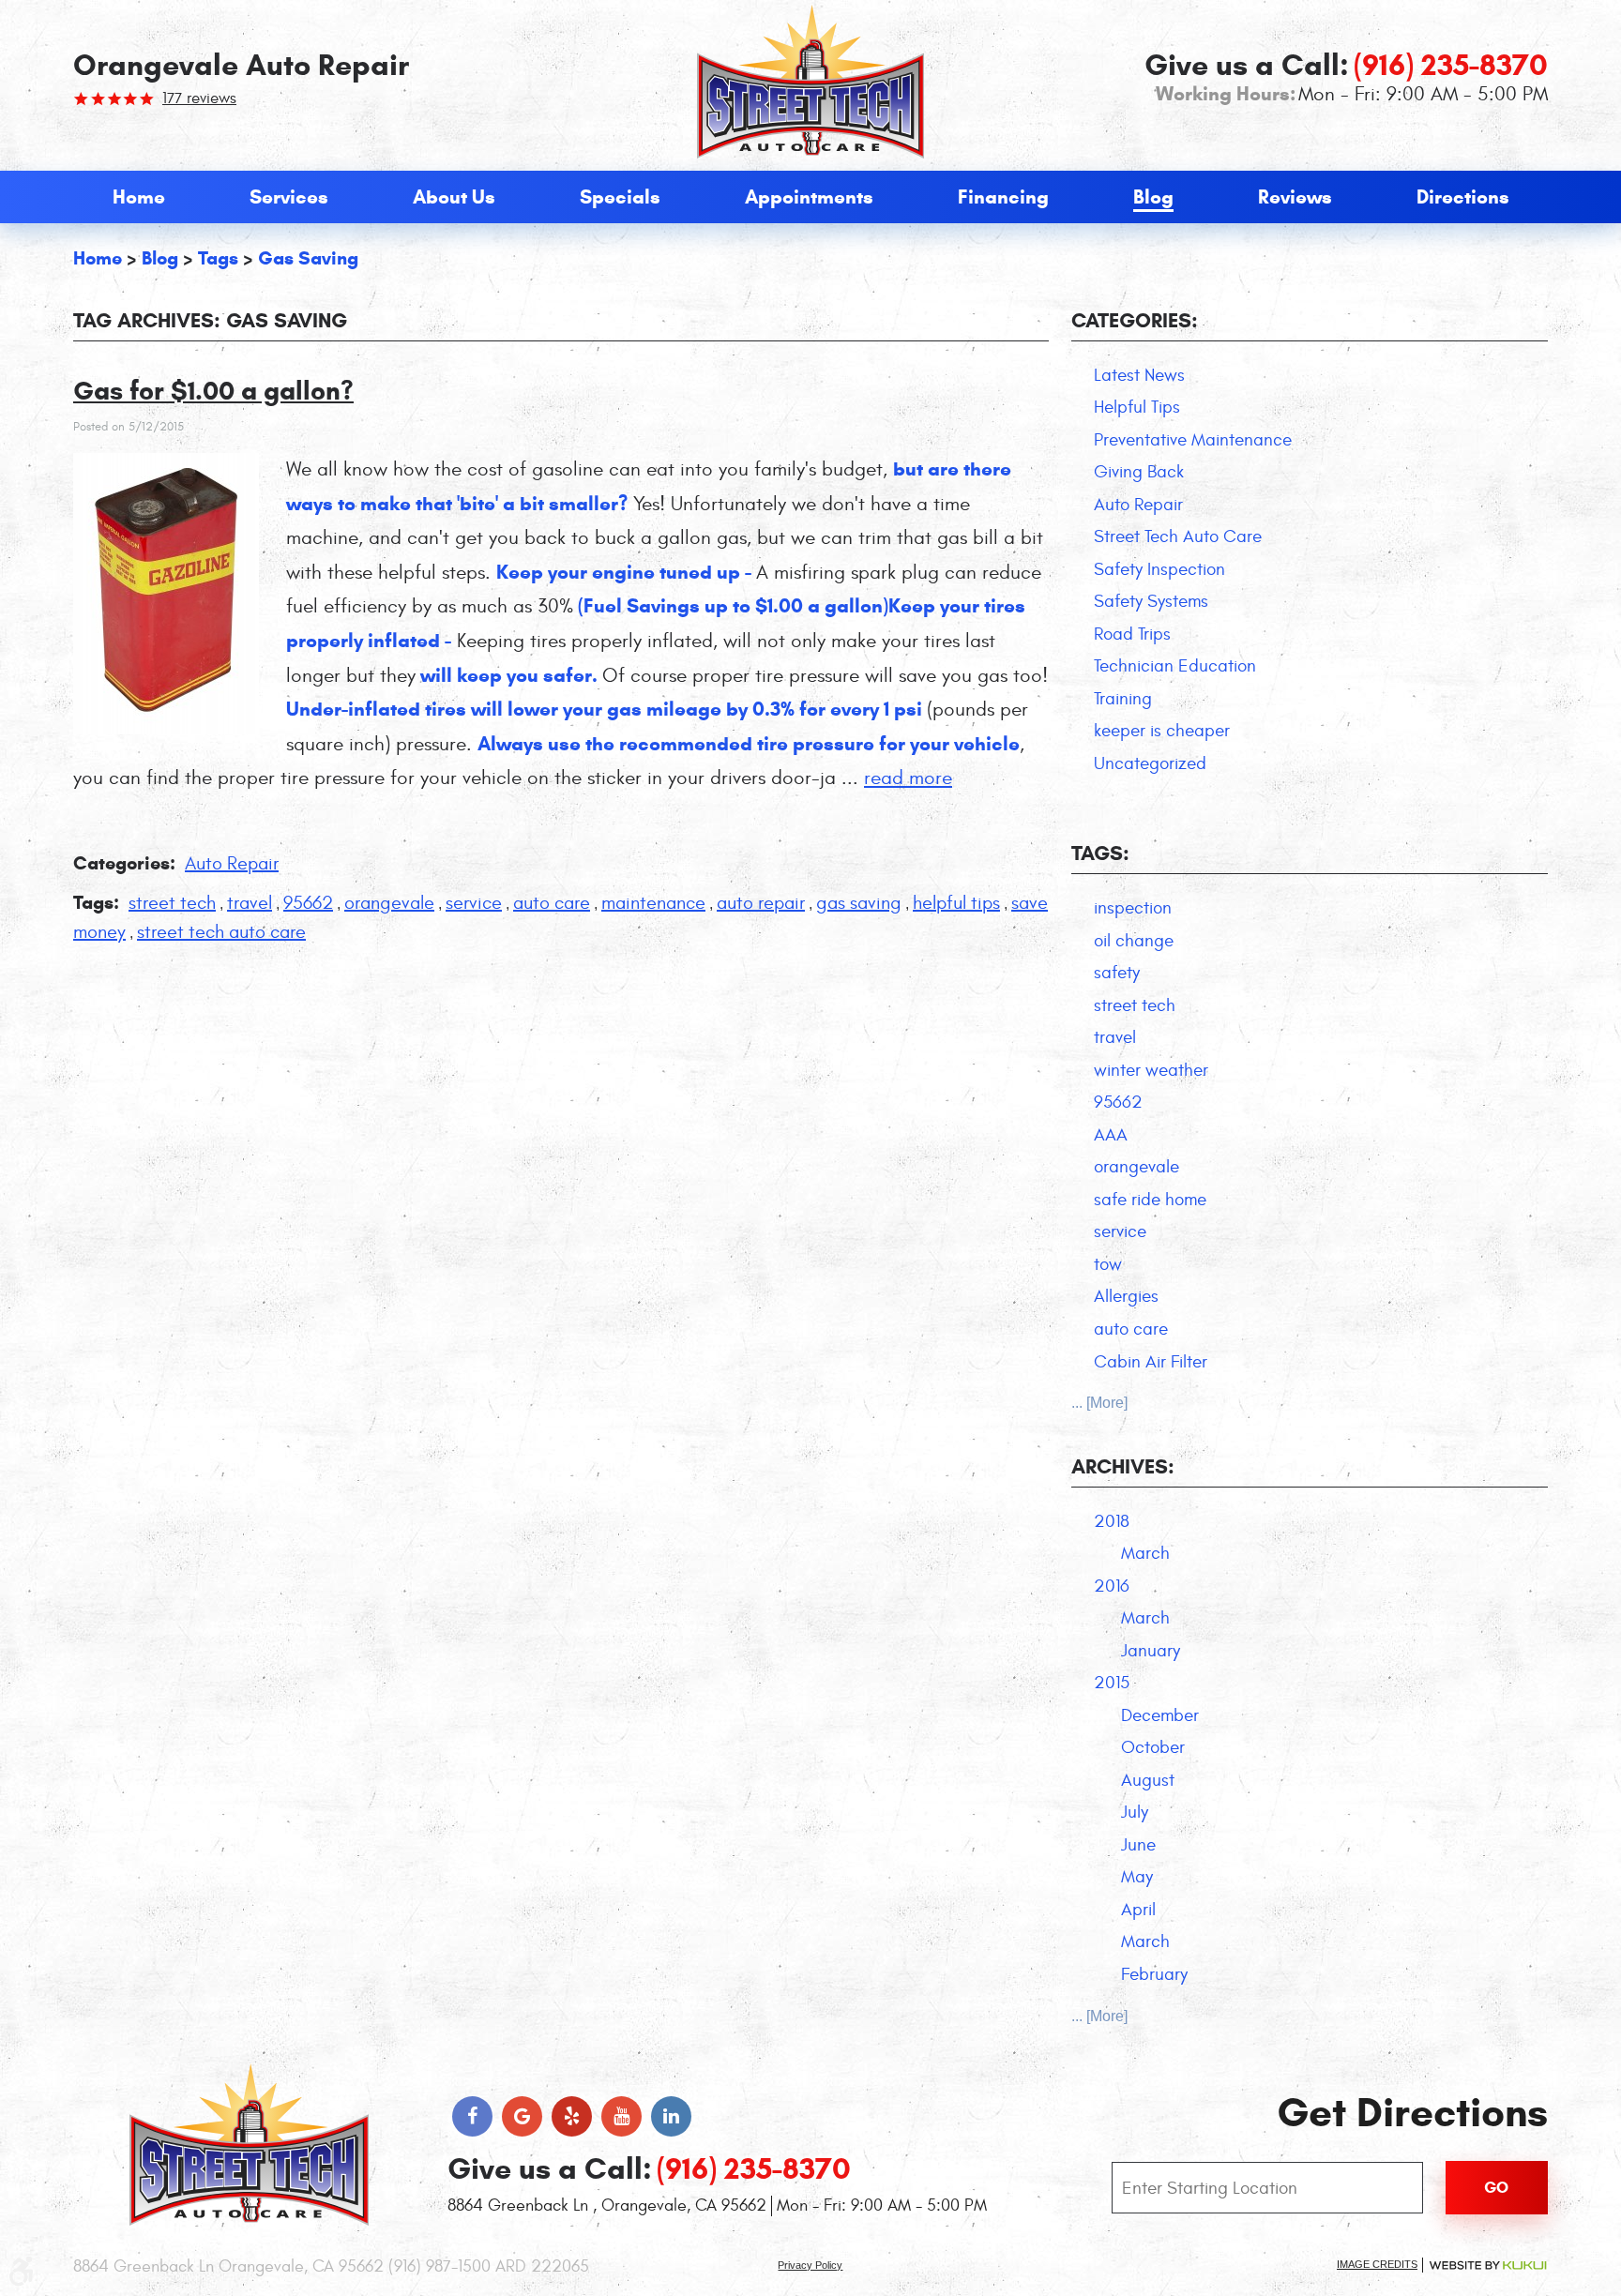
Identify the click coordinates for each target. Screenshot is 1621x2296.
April (1138, 1910)
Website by (1488, 2266)
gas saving (308, 258)
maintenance (653, 903)
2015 (1112, 1683)
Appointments (809, 197)
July (1135, 1812)
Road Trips (1132, 634)
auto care (552, 903)
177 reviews (199, 98)
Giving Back (1139, 472)
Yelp (572, 2116)
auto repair (761, 903)
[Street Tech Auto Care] (810, 82)
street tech (172, 903)
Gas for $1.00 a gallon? (213, 391)
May (1137, 1877)
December (1160, 1715)
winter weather (1151, 1070)
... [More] (1099, 1403)
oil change (1134, 941)
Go (1496, 2188)
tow (1108, 1264)
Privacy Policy (810, 2265)
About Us (454, 197)
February (1154, 1974)
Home (139, 197)
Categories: (1135, 320)
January (1151, 1651)
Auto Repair (232, 863)
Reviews (1295, 197)
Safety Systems (1151, 601)
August (1148, 1780)
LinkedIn (671, 2116)
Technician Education (1175, 666)
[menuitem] (139, 197)
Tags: (1100, 853)
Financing (1003, 197)
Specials (620, 197)
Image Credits (1377, 2264)
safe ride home (1150, 1200)
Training (1123, 699)
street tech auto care (221, 932)
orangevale (389, 903)
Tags (218, 258)
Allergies (1126, 1296)
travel (250, 903)
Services (289, 197)
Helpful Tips (1137, 407)
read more (908, 778)
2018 (1112, 1521)
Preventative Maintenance (1193, 440)
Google (522, 2116)
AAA (1111, 1135)
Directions (1463, 197)
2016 (1112, 1586)
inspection (1133, 908)
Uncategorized (1150, 763)
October (1153, 1747)
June (1138, 1845)
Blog (1153, 197)
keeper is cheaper (1162, 731)
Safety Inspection (1159, 569)
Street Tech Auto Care (1178, 536)
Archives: (1123, 1466)
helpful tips (956, 903)
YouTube (621, 2116)
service (474, 903)
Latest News (1139, 375)
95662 (308, 903)
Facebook (472, 2116)
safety (1117, 973)
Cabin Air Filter (1151, 1362)
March (1145, 1553)
